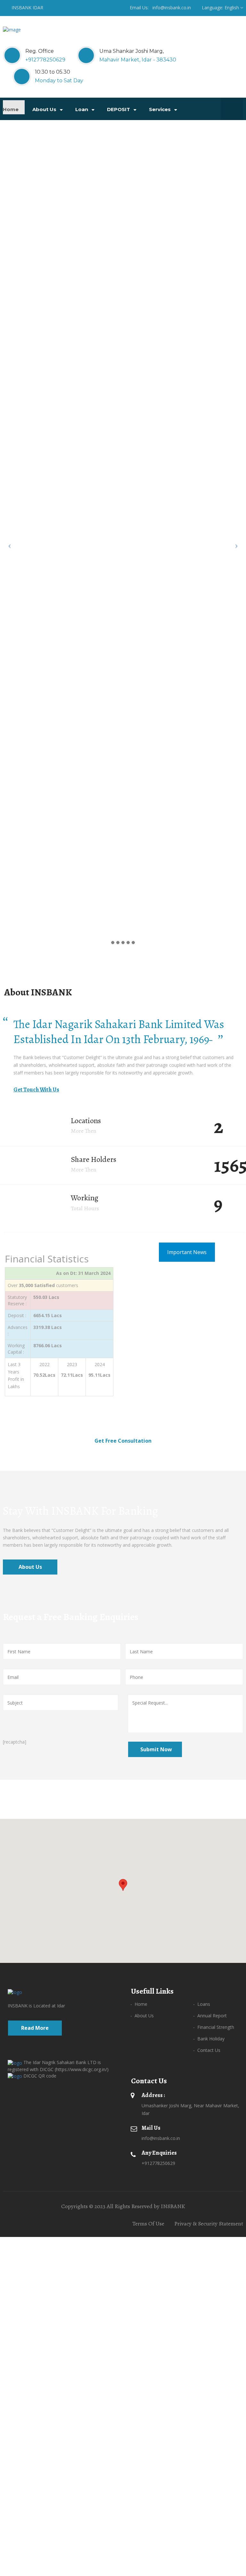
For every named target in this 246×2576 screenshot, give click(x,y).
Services (160, 109)
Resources (25, 129)
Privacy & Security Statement (209, 2224)
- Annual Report (210, 2016)
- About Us (142, 2016)
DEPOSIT (119, 109)
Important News (187, 1252)
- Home (139, 2004)
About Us (45, 109)
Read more (35, 2028)
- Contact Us (207, 2050)
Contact (68, 129)
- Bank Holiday (209, 2039)
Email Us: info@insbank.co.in (160, 8)
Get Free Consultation (123, 1441)
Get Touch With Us (36, 1090)
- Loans (202, 2004)
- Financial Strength (214, 2027)
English (232, 8)
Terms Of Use (148, 2224)
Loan (82, 109)
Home (11, 109)
